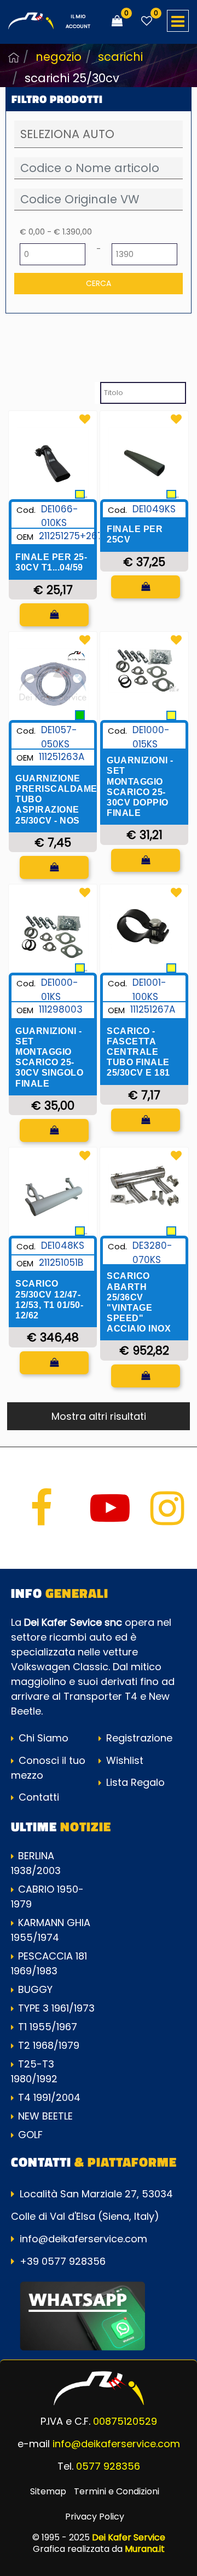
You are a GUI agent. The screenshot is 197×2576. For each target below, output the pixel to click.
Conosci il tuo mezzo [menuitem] (48, 1768)
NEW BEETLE (45, 2116)
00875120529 (125, 2421)
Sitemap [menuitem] (48, 2491)
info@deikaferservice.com (83, 2239)
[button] (99, 284)
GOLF (30, 2135)
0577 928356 (108, 2466)
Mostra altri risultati (99, 1416)
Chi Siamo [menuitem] (42, 1738)
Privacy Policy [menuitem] (95, 2517)
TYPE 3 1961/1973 (56, 2008)
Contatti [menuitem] (37, 1797)
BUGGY (35, 1989)
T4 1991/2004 (49, 2097)
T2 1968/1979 (49, 2045)
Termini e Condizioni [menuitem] (117, 2491)
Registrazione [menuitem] (138, 1738)
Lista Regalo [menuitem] (134, 1782)
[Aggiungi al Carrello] (54, 615)
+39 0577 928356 (63, 2261)
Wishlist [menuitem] (123, 1760)
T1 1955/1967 (48, 2027)
